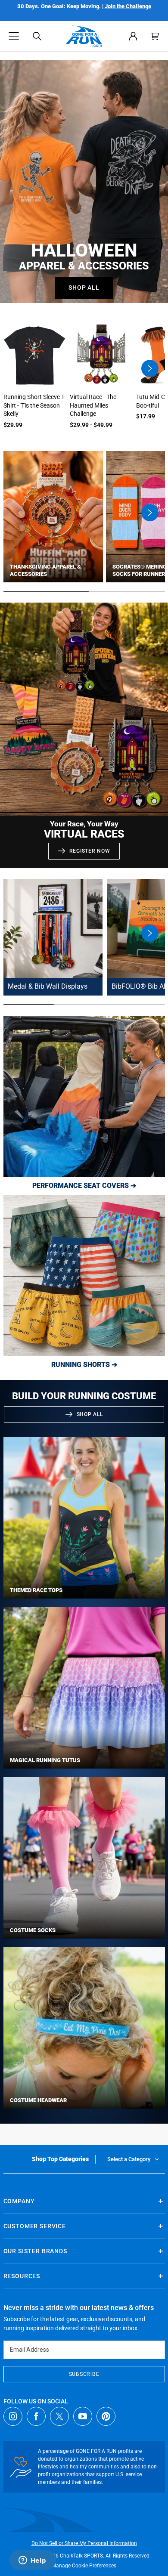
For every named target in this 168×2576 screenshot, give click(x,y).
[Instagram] (13, 2416)
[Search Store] (37, 36)
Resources (22, 2276)
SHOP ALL (90, 1414)
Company (19, 2201)
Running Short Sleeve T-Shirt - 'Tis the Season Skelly (34, 405)
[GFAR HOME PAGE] (84, 36)
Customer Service (35, 2226)
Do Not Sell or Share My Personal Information (84, 2543)
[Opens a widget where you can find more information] (32, 2561)
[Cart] (155, 36)
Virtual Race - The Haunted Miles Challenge (93, 405)
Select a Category (129, 2159)
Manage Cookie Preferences (84, 2566)
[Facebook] (36, 2416)
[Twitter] (59, 2416)
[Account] (133, 36)
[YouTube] (83, 2416)
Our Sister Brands (35, 2251)
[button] (14, 36)
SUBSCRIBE (84, 2374)
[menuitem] (133, 36)
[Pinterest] (106, 2416)
